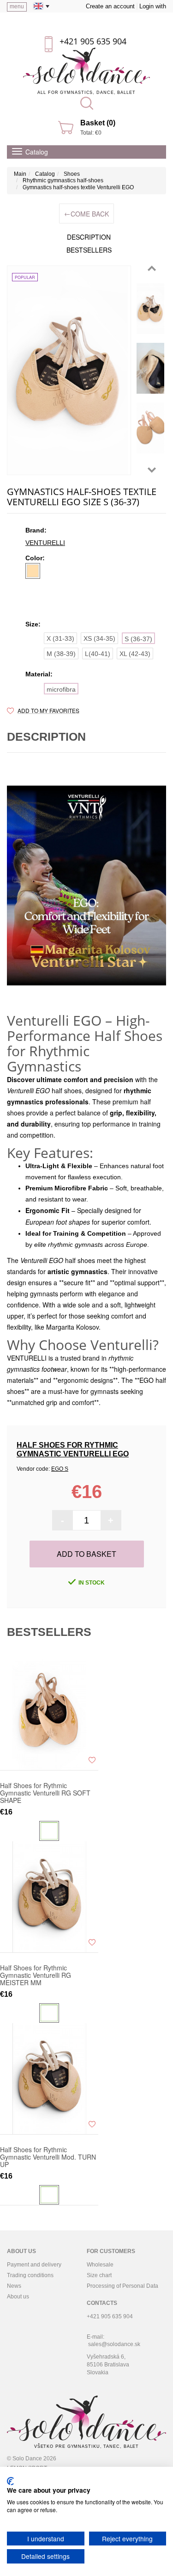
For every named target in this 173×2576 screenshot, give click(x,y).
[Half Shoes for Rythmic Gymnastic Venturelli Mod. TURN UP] (49, 2079)
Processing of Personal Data (122, 2286)
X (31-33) (60, 638)
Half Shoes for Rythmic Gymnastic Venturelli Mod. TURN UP (48, 2157)
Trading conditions (30, 2275)
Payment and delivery (34, 2265)
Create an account (110, 6)
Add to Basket (86, 1554)
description (89, 237)
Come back (86, 214)
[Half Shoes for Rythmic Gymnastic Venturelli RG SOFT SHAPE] (49, 1715)
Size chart (99, 2275)
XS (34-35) (99, 638)
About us (18, 2297)
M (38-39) (61, 654)
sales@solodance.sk (114, 2344)
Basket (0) (98, 123)
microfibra (61, 689)
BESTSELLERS (89, 250)
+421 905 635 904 (93, 41)
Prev (152, 268)
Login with (153, 6)
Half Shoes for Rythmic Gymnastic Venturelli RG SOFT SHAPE (45, 1793)
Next (152, 470)
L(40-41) (98, 654)
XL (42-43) (135, 654)
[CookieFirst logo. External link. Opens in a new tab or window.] (10, 2481)
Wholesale (100, 2265)
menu (17, 6)
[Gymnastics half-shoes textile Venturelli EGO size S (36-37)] (150, 309)
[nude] (33, 571)
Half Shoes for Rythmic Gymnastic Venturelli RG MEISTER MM (36, 1975)
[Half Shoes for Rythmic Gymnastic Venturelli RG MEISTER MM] (49, 1897)
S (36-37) (138, 639)
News (14, 2286)
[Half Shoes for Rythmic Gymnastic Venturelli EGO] (69, 370)
